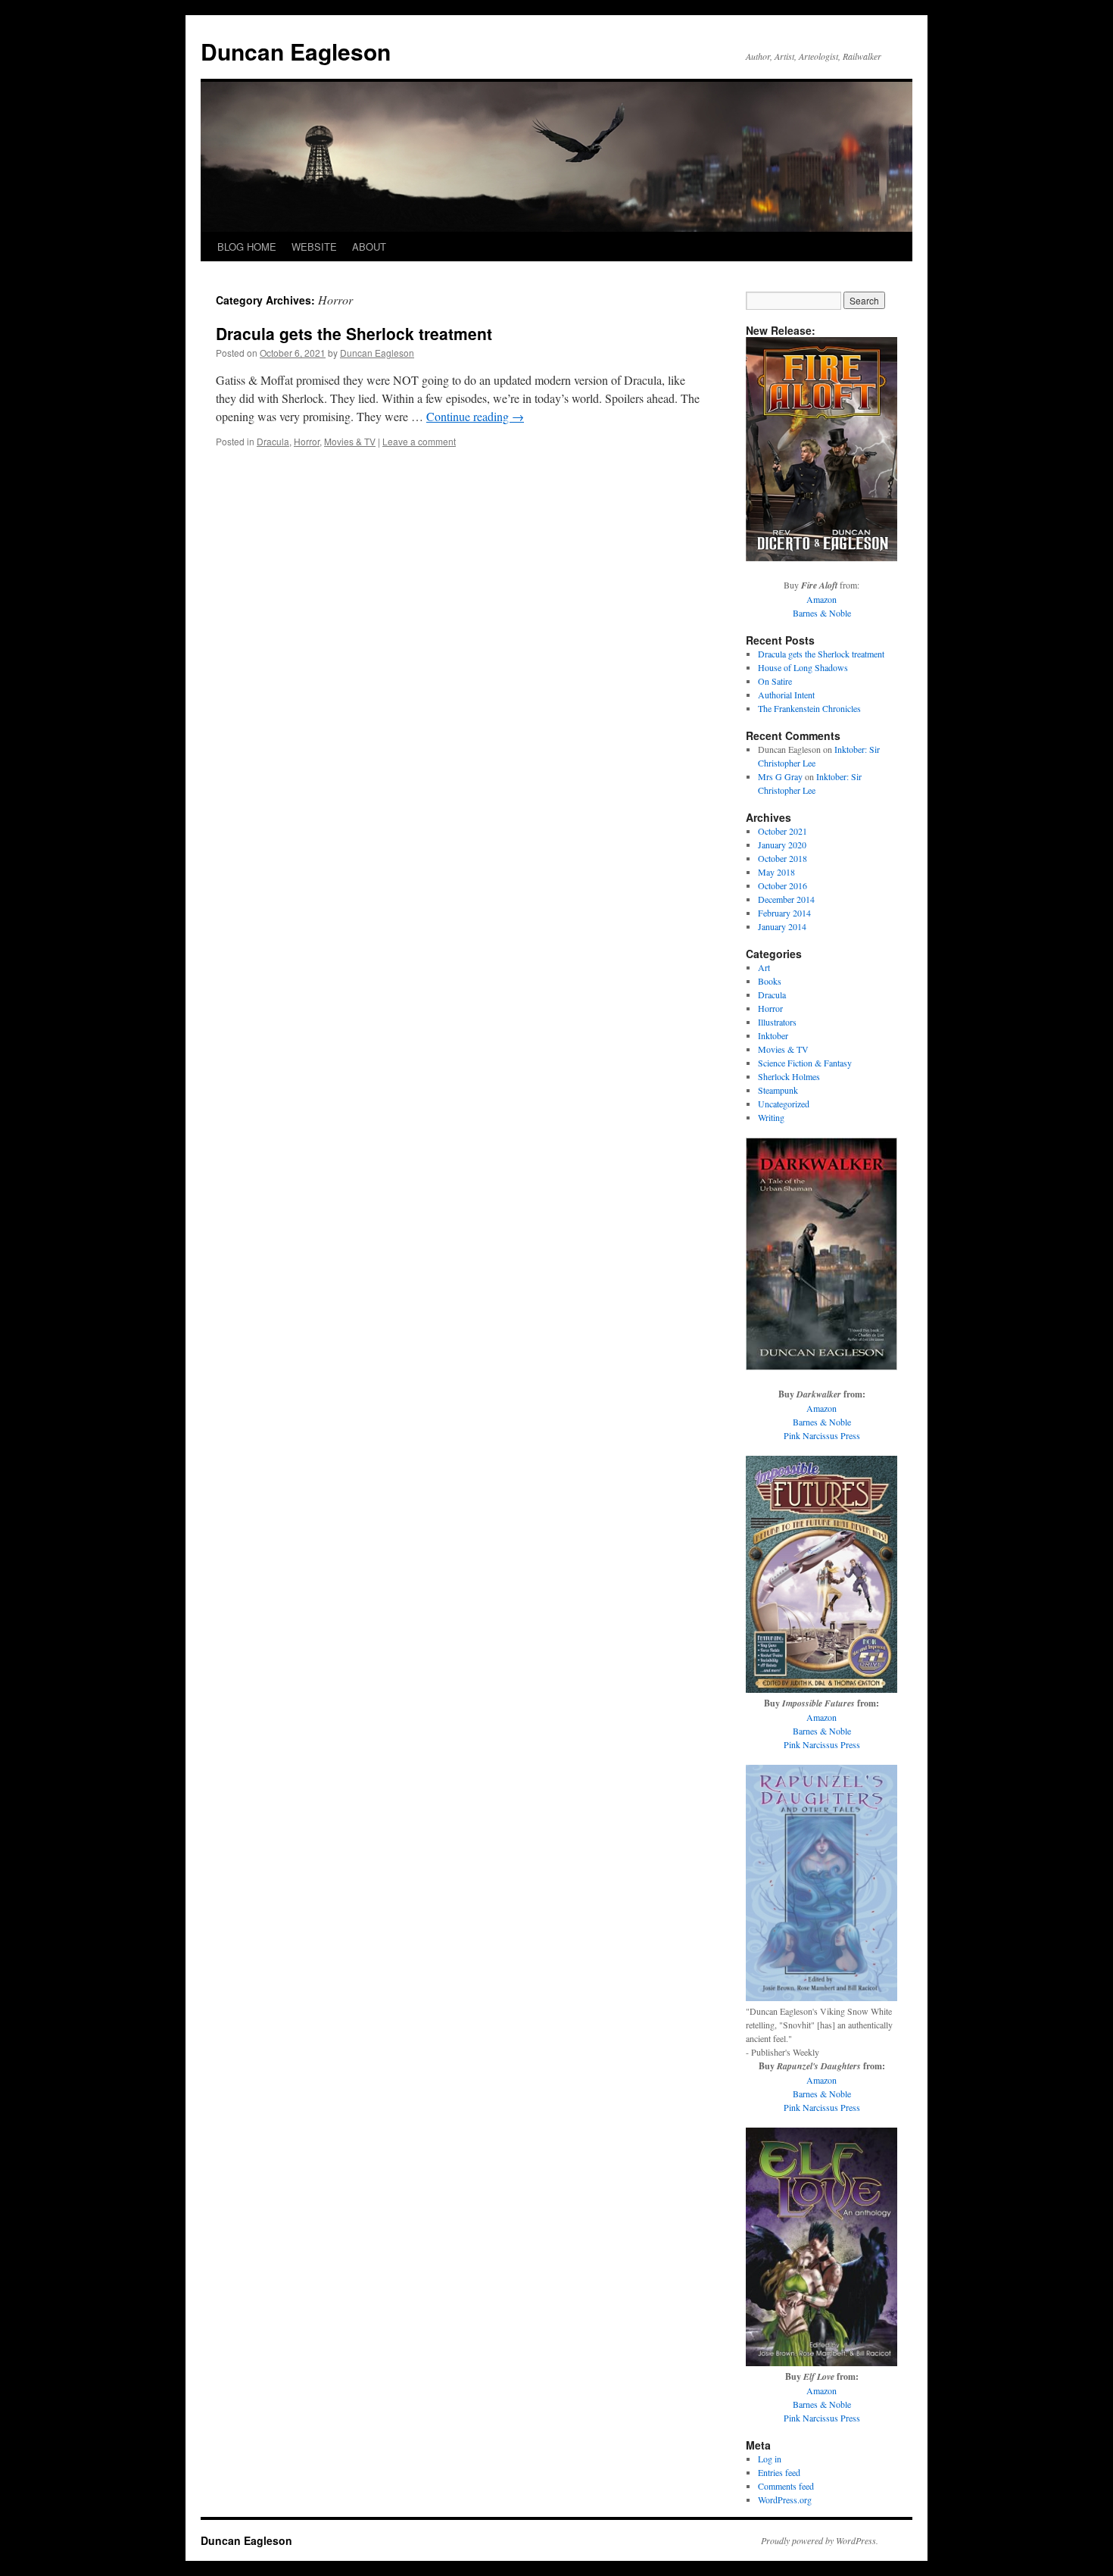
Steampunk (778, 1090)
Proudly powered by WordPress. (820, 2540)
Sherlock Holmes (789, 1076)
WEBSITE (314, 247)
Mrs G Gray (780, 776)
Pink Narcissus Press (822, 1435)
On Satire (775, 681)
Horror (307, 441)
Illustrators (777, 1022)
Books (770, 981)
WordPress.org (785, 2500)
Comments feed (786, 2486)
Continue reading (475, 416)
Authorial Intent (786, 695)
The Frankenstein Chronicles (809, 708)
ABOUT (369, 247)
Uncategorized (784, 1104)
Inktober (773, 1035)
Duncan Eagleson (296, 51)
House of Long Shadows (803, 667)
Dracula (273, 441)
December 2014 (786, 899)
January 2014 (782, 926)
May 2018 (776, 872)
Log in (770, 2459)
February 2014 (784, 913)
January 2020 (782, 845)
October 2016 (783, 885)
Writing (771, 1117)
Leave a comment (419, 441)
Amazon (821, 599)
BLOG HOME (247, 247)
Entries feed (779, 2472)
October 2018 (783, 858)
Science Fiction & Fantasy (805, 1063)
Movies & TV (350, 441)
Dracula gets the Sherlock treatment (354, 333)
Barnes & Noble (822, 613)
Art (764, 967)
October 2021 (783, 831)
